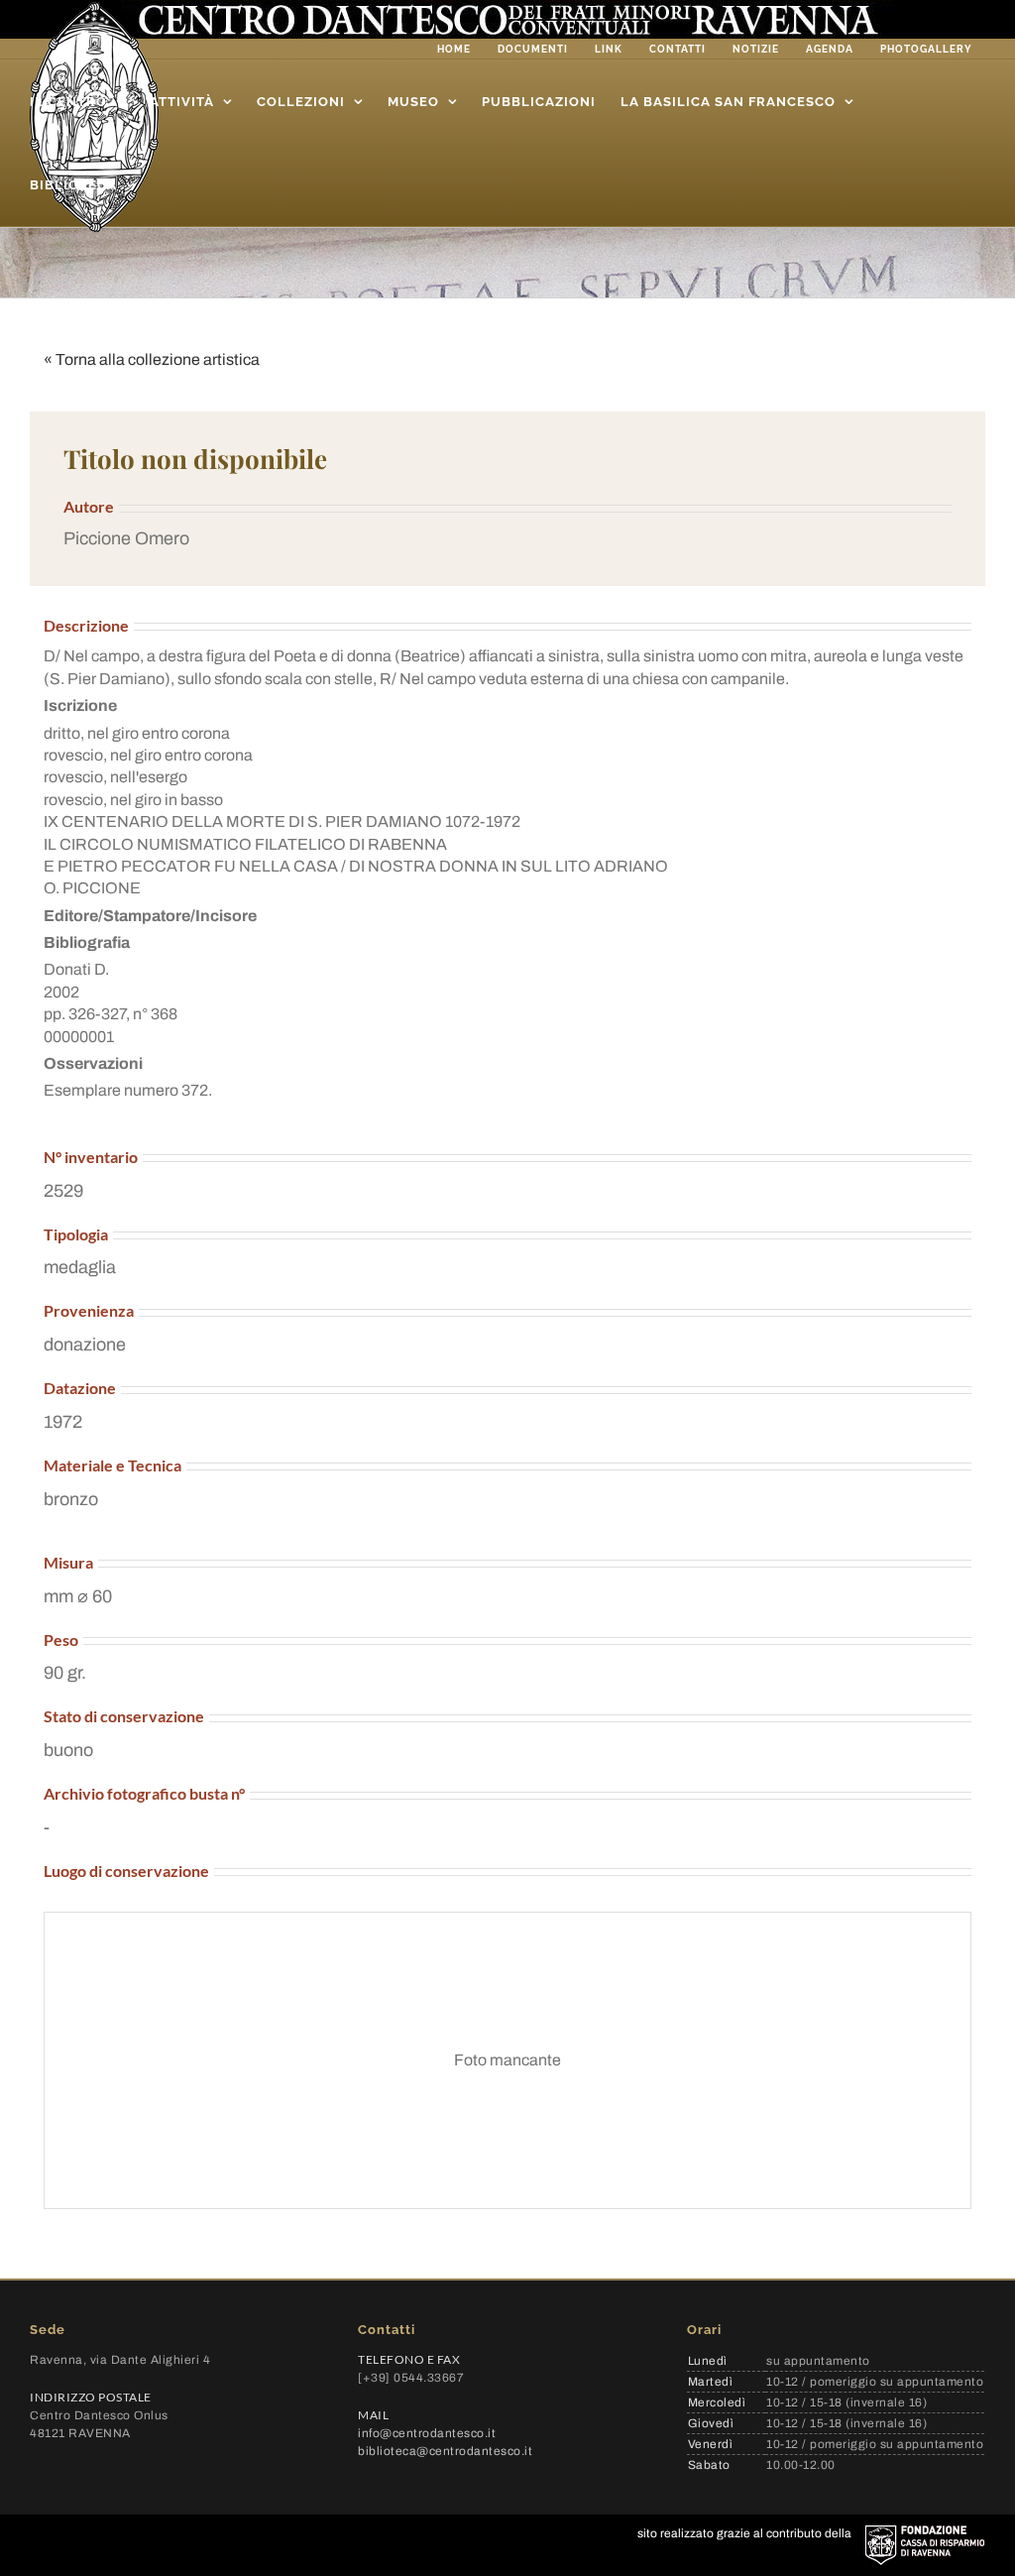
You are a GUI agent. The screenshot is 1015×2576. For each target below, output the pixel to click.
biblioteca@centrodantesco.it (445, 2451)
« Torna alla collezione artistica (152, 359)
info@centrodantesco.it (427, 2433)
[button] (507, 539)
